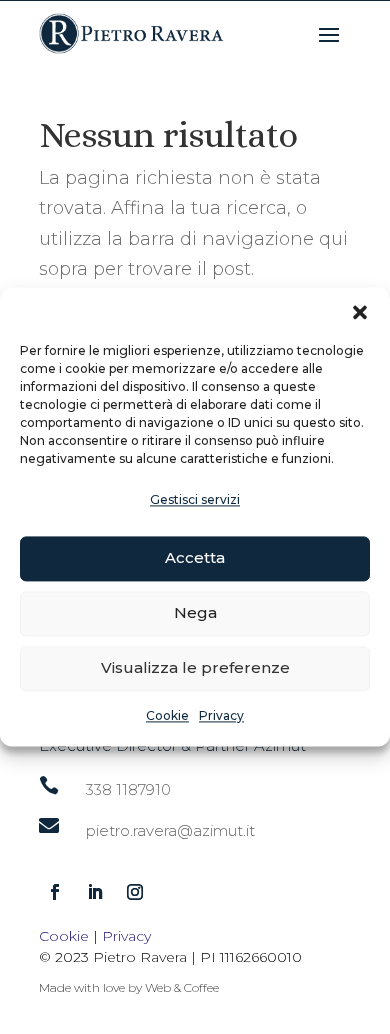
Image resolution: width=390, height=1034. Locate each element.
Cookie (167, 715)
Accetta (195, 558)
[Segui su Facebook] (55, 892)
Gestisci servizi (195, 499)
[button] (360, 312)
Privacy (221, 715)
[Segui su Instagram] (135, 892)
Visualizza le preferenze (195, 668)
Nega (195, 613)
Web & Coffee (182, 987)
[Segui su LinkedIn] (95, 892)
